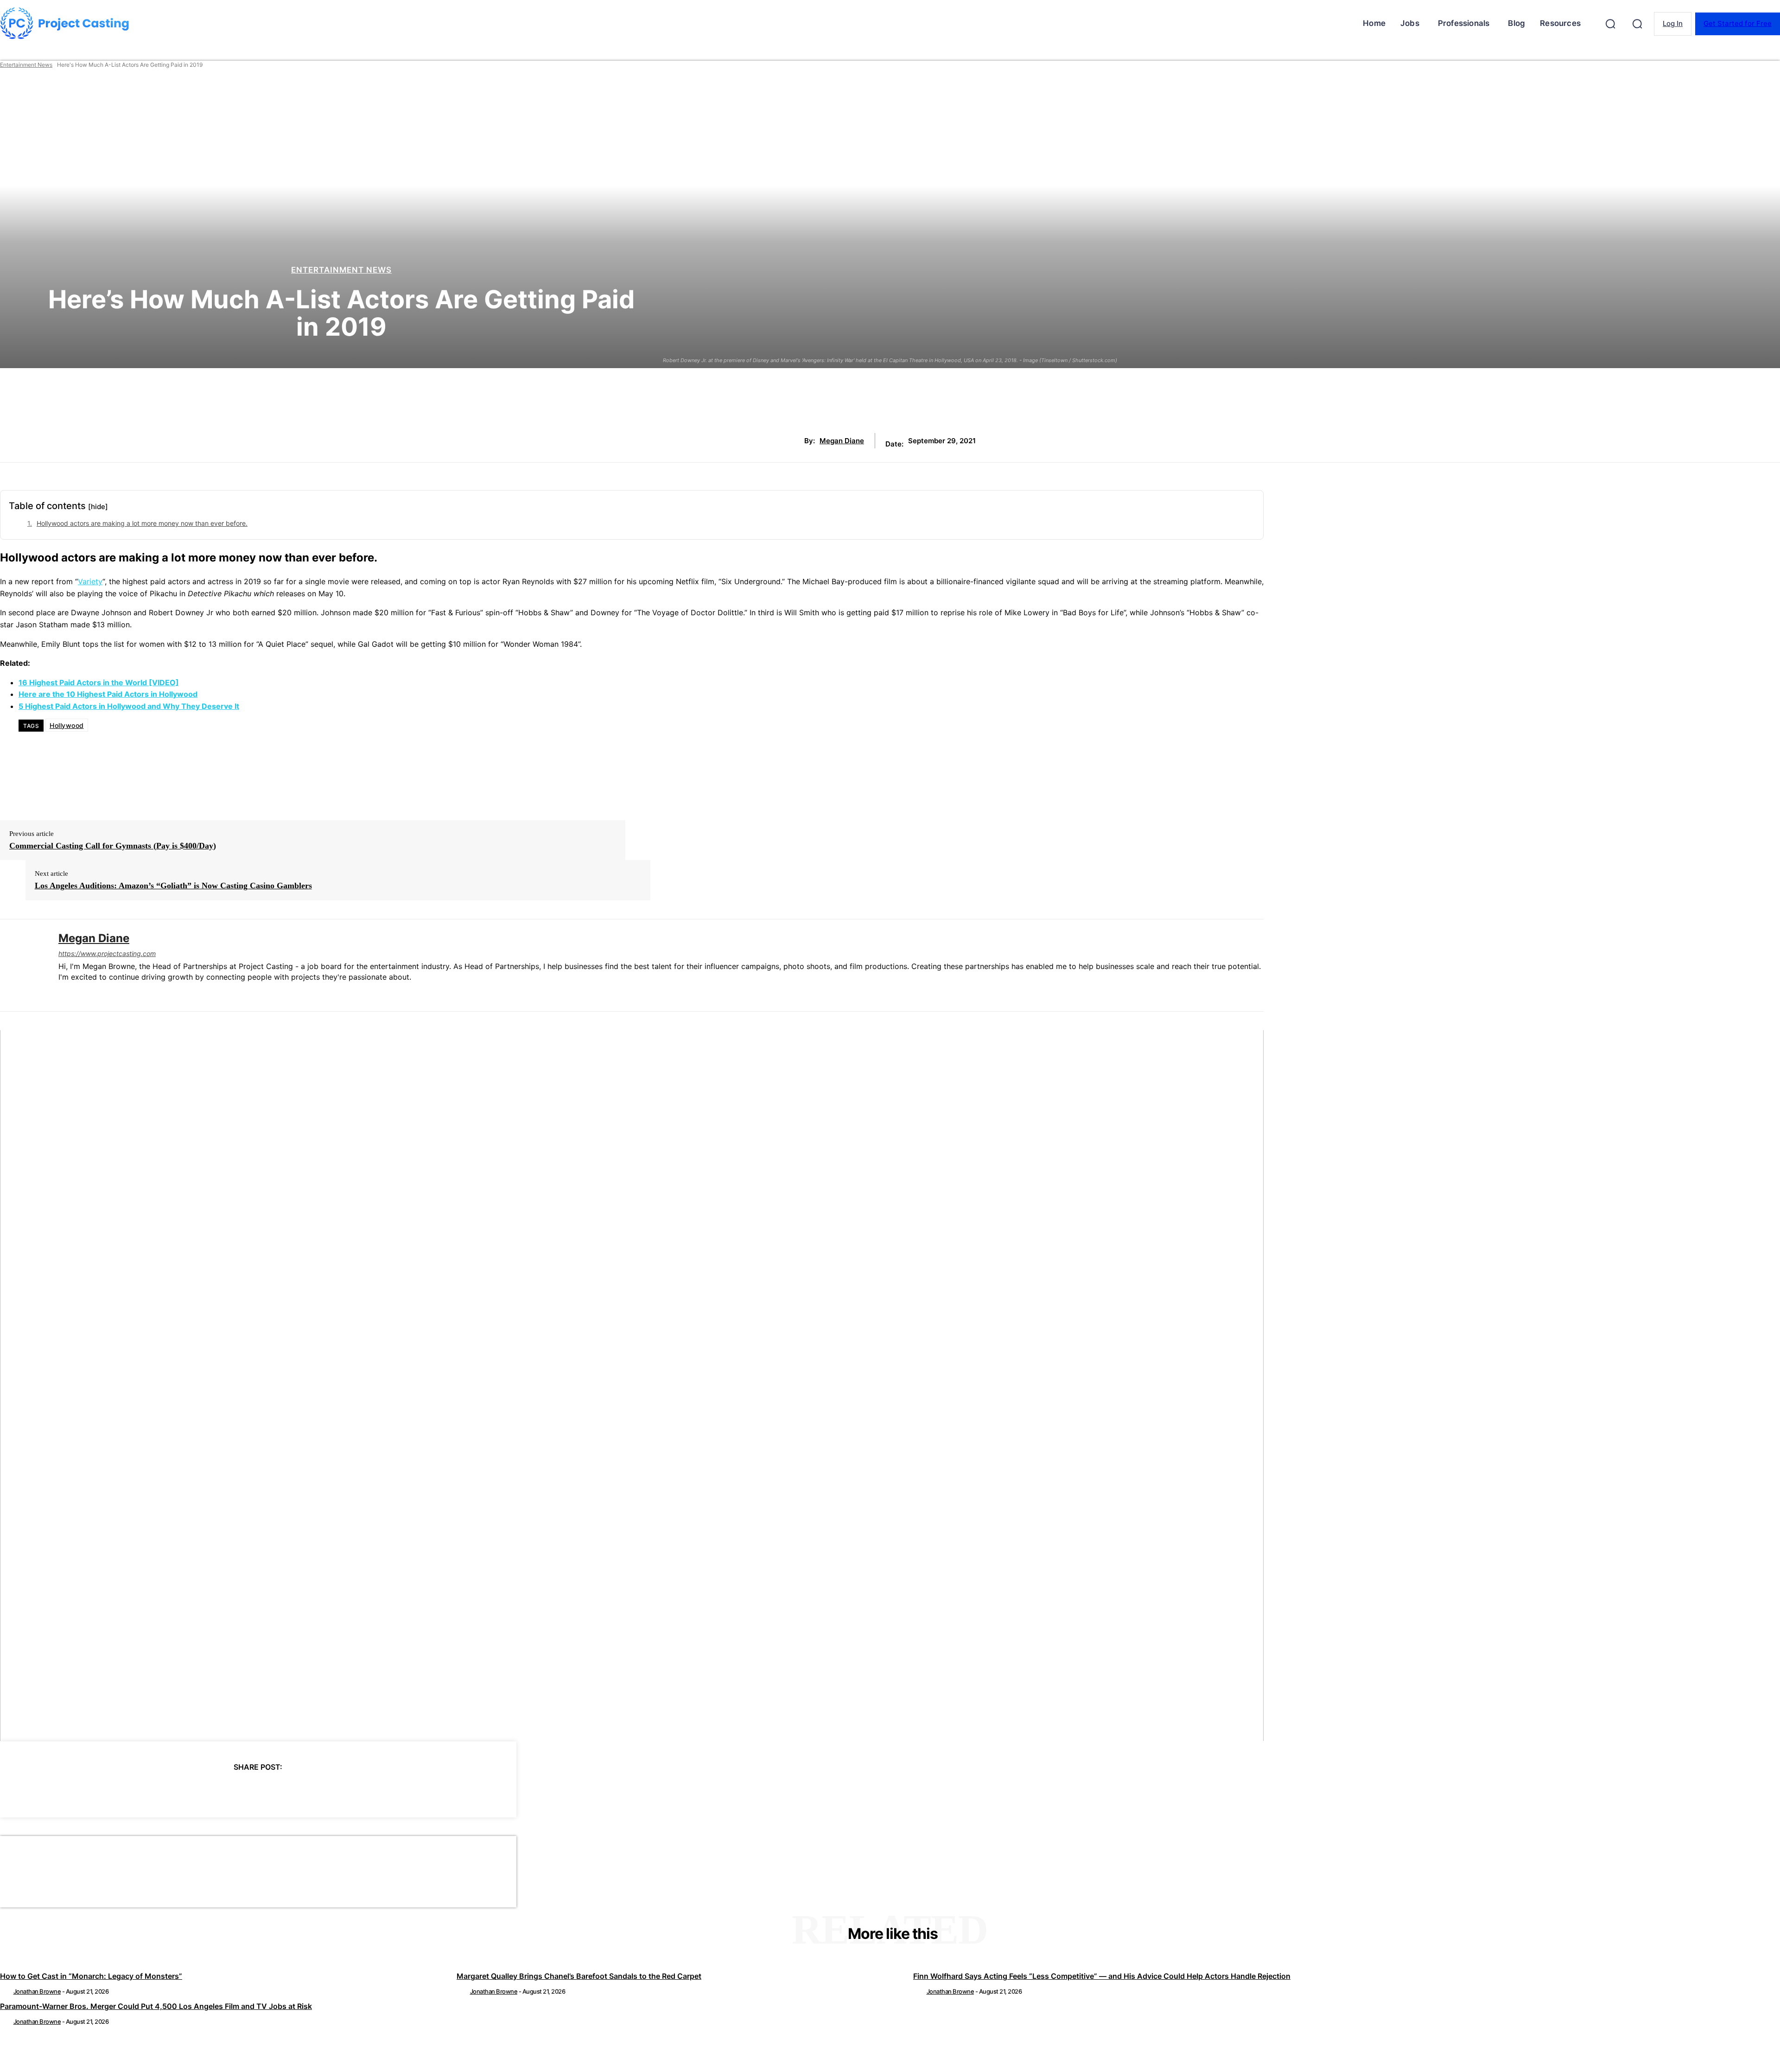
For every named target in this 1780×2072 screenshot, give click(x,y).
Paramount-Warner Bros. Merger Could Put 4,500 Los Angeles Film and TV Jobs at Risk (156, 2006)
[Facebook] (174, 1791)
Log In (1673, 23)
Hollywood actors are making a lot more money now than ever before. (142, 523)
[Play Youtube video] (632, 1386)
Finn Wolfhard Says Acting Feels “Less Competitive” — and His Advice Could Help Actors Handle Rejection (1102, 1976)
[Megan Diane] (22, 966)
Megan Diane (842, 441)
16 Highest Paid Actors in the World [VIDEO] (99, 682)
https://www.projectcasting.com (107, 953)
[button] (1610, 24)
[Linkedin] (62, 992)
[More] (342, 1791)
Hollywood (67, 725)
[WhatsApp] (274, 1791)
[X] (208, 1791)
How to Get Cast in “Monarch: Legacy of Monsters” (91, 1976)
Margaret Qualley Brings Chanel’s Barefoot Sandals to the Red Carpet (579, 1976)
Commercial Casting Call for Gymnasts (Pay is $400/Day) (113, 846)
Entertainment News (26, 65)
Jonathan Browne (37, 1991)
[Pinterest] (241, 1791)
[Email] (308, 1791)
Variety (90, 581)
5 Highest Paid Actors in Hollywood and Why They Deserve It (129, 706)
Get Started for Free (1738, 23)
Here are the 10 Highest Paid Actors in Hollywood (108, 694)
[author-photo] (6, 1991)
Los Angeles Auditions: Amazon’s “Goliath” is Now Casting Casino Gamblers (173, 886)
